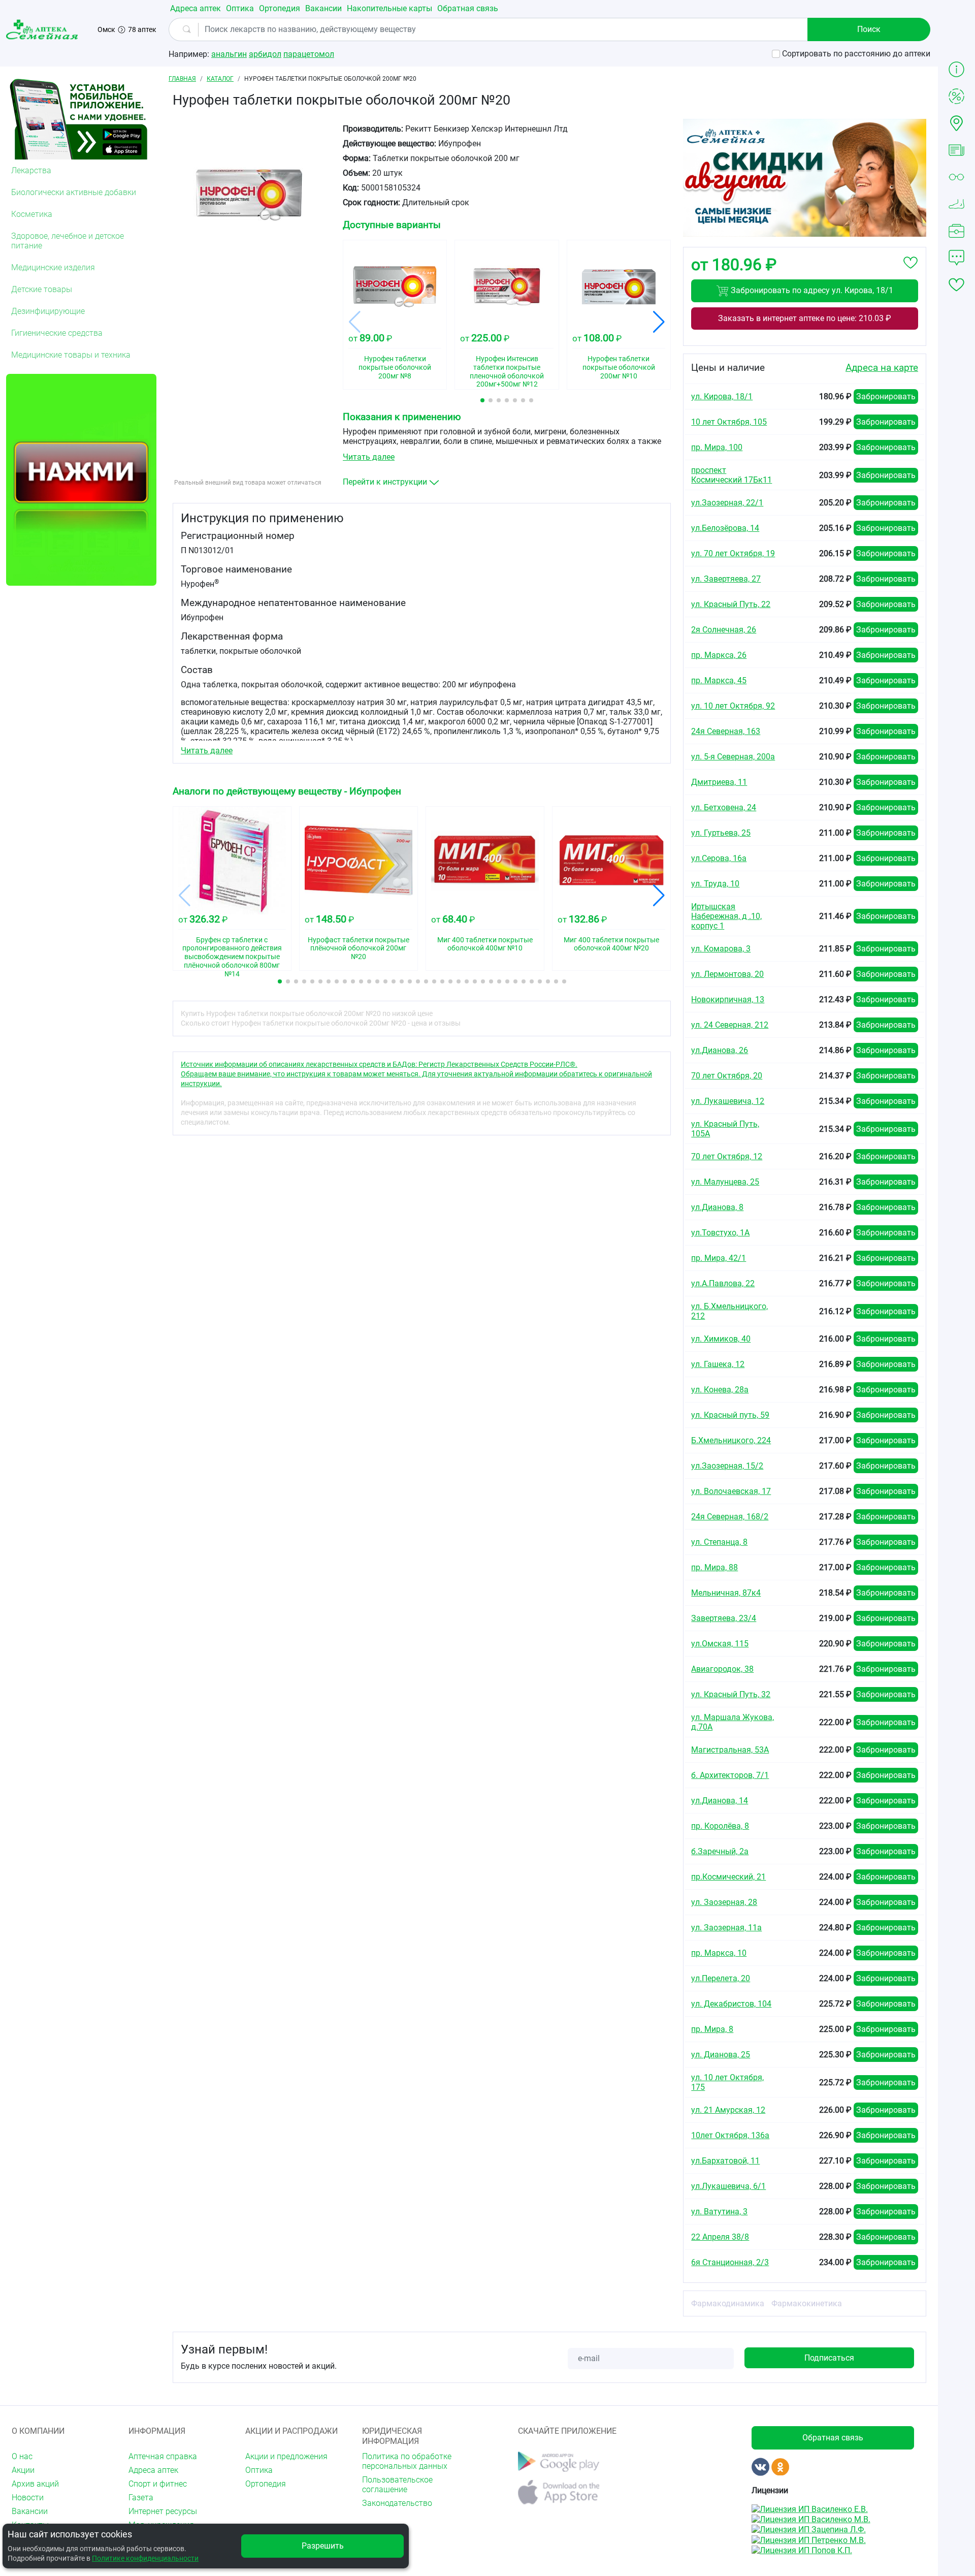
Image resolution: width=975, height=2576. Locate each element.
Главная (182, 79)
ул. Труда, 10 (715, 884)
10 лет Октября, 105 (729, 422)
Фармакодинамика (728, 2303)
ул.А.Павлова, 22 (723, 1283)
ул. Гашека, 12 (718, 1364)
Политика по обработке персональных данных (407, 2461)
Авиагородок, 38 (722, 1669)
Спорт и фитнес (158, 2484)
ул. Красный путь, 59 (730, 1415)
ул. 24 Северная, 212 (730, 1025)
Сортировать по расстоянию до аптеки (856, 54)
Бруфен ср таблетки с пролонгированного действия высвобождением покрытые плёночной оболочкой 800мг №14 (232, 950)
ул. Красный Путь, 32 (731, 1694)
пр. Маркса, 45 (719, 680)
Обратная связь (468, 8)
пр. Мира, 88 (714, 1567)
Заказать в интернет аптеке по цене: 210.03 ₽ (805, 318)
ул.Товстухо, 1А (720, 1233)
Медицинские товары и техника (71, 355)
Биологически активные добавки (74, 192)
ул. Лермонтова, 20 (727, 974)
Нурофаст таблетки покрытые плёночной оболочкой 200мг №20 (359, 948)
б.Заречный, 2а (720, 1851)
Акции (23, 2470)
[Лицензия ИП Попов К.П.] (802, 2550)
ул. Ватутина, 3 (719, 2212)
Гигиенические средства (57, 333)
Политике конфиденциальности (145, 2558)
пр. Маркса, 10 (719, 1953)
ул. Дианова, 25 (721, 2055)
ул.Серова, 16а (719, 858)
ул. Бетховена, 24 (724, 807)
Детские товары (42, 289)
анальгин (229, 54)
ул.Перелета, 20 (721, 1978)
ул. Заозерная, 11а (726, 1928)
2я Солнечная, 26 (724, 630)
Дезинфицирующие (48, 311)
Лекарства (31, 170)
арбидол (265, 54)
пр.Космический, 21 (728, 1877)
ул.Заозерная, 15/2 (727, 1466)
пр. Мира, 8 (712, 2029)
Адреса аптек (196, 8)
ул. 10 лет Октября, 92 (733, 706)
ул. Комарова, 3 (721, 949)
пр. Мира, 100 (717, 447)
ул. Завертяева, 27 (726, 579)
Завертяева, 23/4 (724, 1618)
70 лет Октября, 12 (727, 1156)
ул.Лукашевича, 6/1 (728, 2186)
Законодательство (397, 2503)
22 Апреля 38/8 (720, 2237)
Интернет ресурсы (163, 2511)
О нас (22, 2456)
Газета (141, 2498)
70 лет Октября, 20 (727, 1076)
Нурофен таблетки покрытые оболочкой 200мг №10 (619, 367)
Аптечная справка (163, 2456)
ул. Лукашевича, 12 (728, 1101)
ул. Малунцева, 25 (725, 1182)
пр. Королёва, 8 (720, 1826)
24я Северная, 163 (726, 731)
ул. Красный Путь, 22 (731, 604)
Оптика (240, 8)
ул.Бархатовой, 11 (725, 2161)
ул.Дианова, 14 (720, 1801)
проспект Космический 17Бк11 (732, 475)
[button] (482, 400)
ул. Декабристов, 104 (731, 2004)
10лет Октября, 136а (730, 2135)
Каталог (220, 79)
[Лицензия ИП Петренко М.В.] (809, 2539)
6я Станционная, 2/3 (730, 2262)
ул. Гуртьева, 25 (721, 833)
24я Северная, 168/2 (730, 1517)
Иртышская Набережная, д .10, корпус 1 (726, 916)
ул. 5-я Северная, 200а (733, 757)
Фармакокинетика (807, 2303)
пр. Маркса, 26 (719, 655)
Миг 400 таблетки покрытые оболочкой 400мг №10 (485, 944)
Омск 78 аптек (127, 29)
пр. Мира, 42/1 (719, 1258)
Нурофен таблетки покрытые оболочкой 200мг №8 (395, 367)
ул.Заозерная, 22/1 (727, 503)
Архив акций (35, 2484)
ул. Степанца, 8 (719, 1542)
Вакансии (323, 8)
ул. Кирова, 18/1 (722, 396)
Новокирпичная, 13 (728, 999)
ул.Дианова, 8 (717, 1207)
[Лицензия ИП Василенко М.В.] (811, 2519)
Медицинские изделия (53, 267)
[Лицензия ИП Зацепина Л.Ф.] (809, 2529)
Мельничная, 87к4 (726, 1593)
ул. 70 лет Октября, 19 (733, 553)
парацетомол (309, 54)
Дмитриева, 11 (719, 782)
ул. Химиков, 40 (721, 1339)
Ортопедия (280, 8)
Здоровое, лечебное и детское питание (68, 241)
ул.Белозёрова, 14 (725, 528)
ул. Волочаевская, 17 (731, 1491)
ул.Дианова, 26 (720, 1050)
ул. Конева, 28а (720, 1390)
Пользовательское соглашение (397, 2485)
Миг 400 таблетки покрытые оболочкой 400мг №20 (611, 944)
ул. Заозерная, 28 (724, 1902)
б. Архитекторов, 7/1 (730, 1775)
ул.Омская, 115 (720, 1644)
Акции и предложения (286, 2456)
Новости (28, 2498)
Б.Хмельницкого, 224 (731, 1440)
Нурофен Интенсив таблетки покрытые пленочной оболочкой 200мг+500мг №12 (507, 369)
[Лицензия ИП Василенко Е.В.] (810, 2508)
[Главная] (44, 29)
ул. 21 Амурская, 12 (728, 2110)
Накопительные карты (389, 8)
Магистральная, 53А (730, 1750)
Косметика (32, 214)
